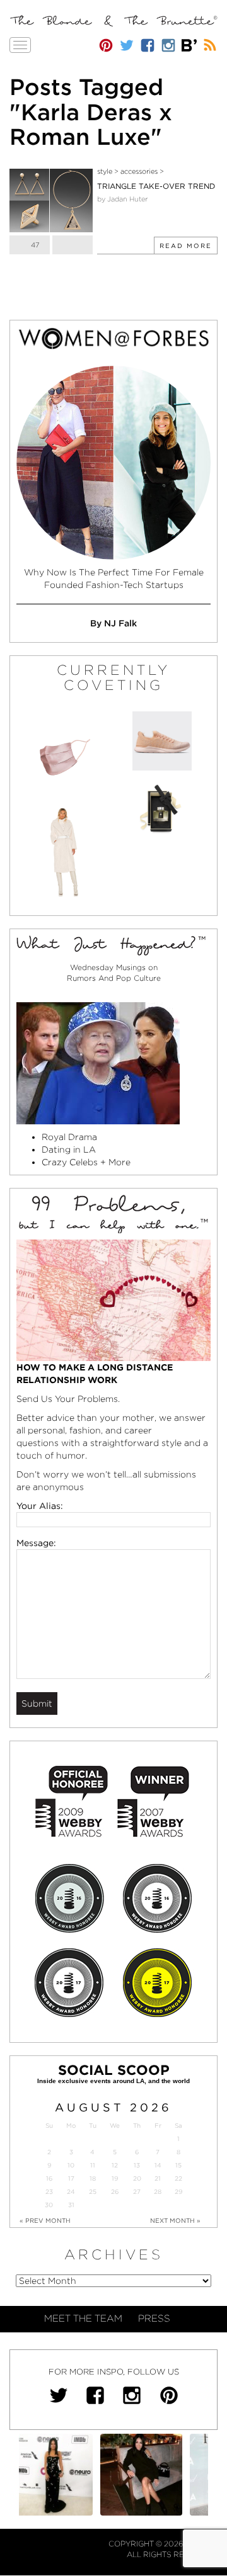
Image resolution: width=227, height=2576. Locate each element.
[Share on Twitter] (73, 245)
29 (178, 2192)
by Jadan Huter (122, 199)
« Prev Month (45, 2220)
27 (137, 2192)
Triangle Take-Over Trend (156, 186)
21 (158, 2178)
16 (49, 2178)
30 (49, 2205)
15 (178, 2165)
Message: (36, 1543)
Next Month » (175, 2220)
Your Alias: (40, 1506)
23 (49, 2192)
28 (158, 2192)
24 (71, 2192)
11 (93, 2165)
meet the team (83, 2319)
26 (115, 2192)
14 (158, 2165)
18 (93, 2178)
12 (115, 2165)
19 (115, 2178)
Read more (186, 246)
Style (105, 171)
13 (137, 2165)
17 (71, 2178)
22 (178, 2178)
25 (93, 2192)
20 (137, 2178)
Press (154, 2319)
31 (71, 2205)
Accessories (139, 171)
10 (71, 2165)
